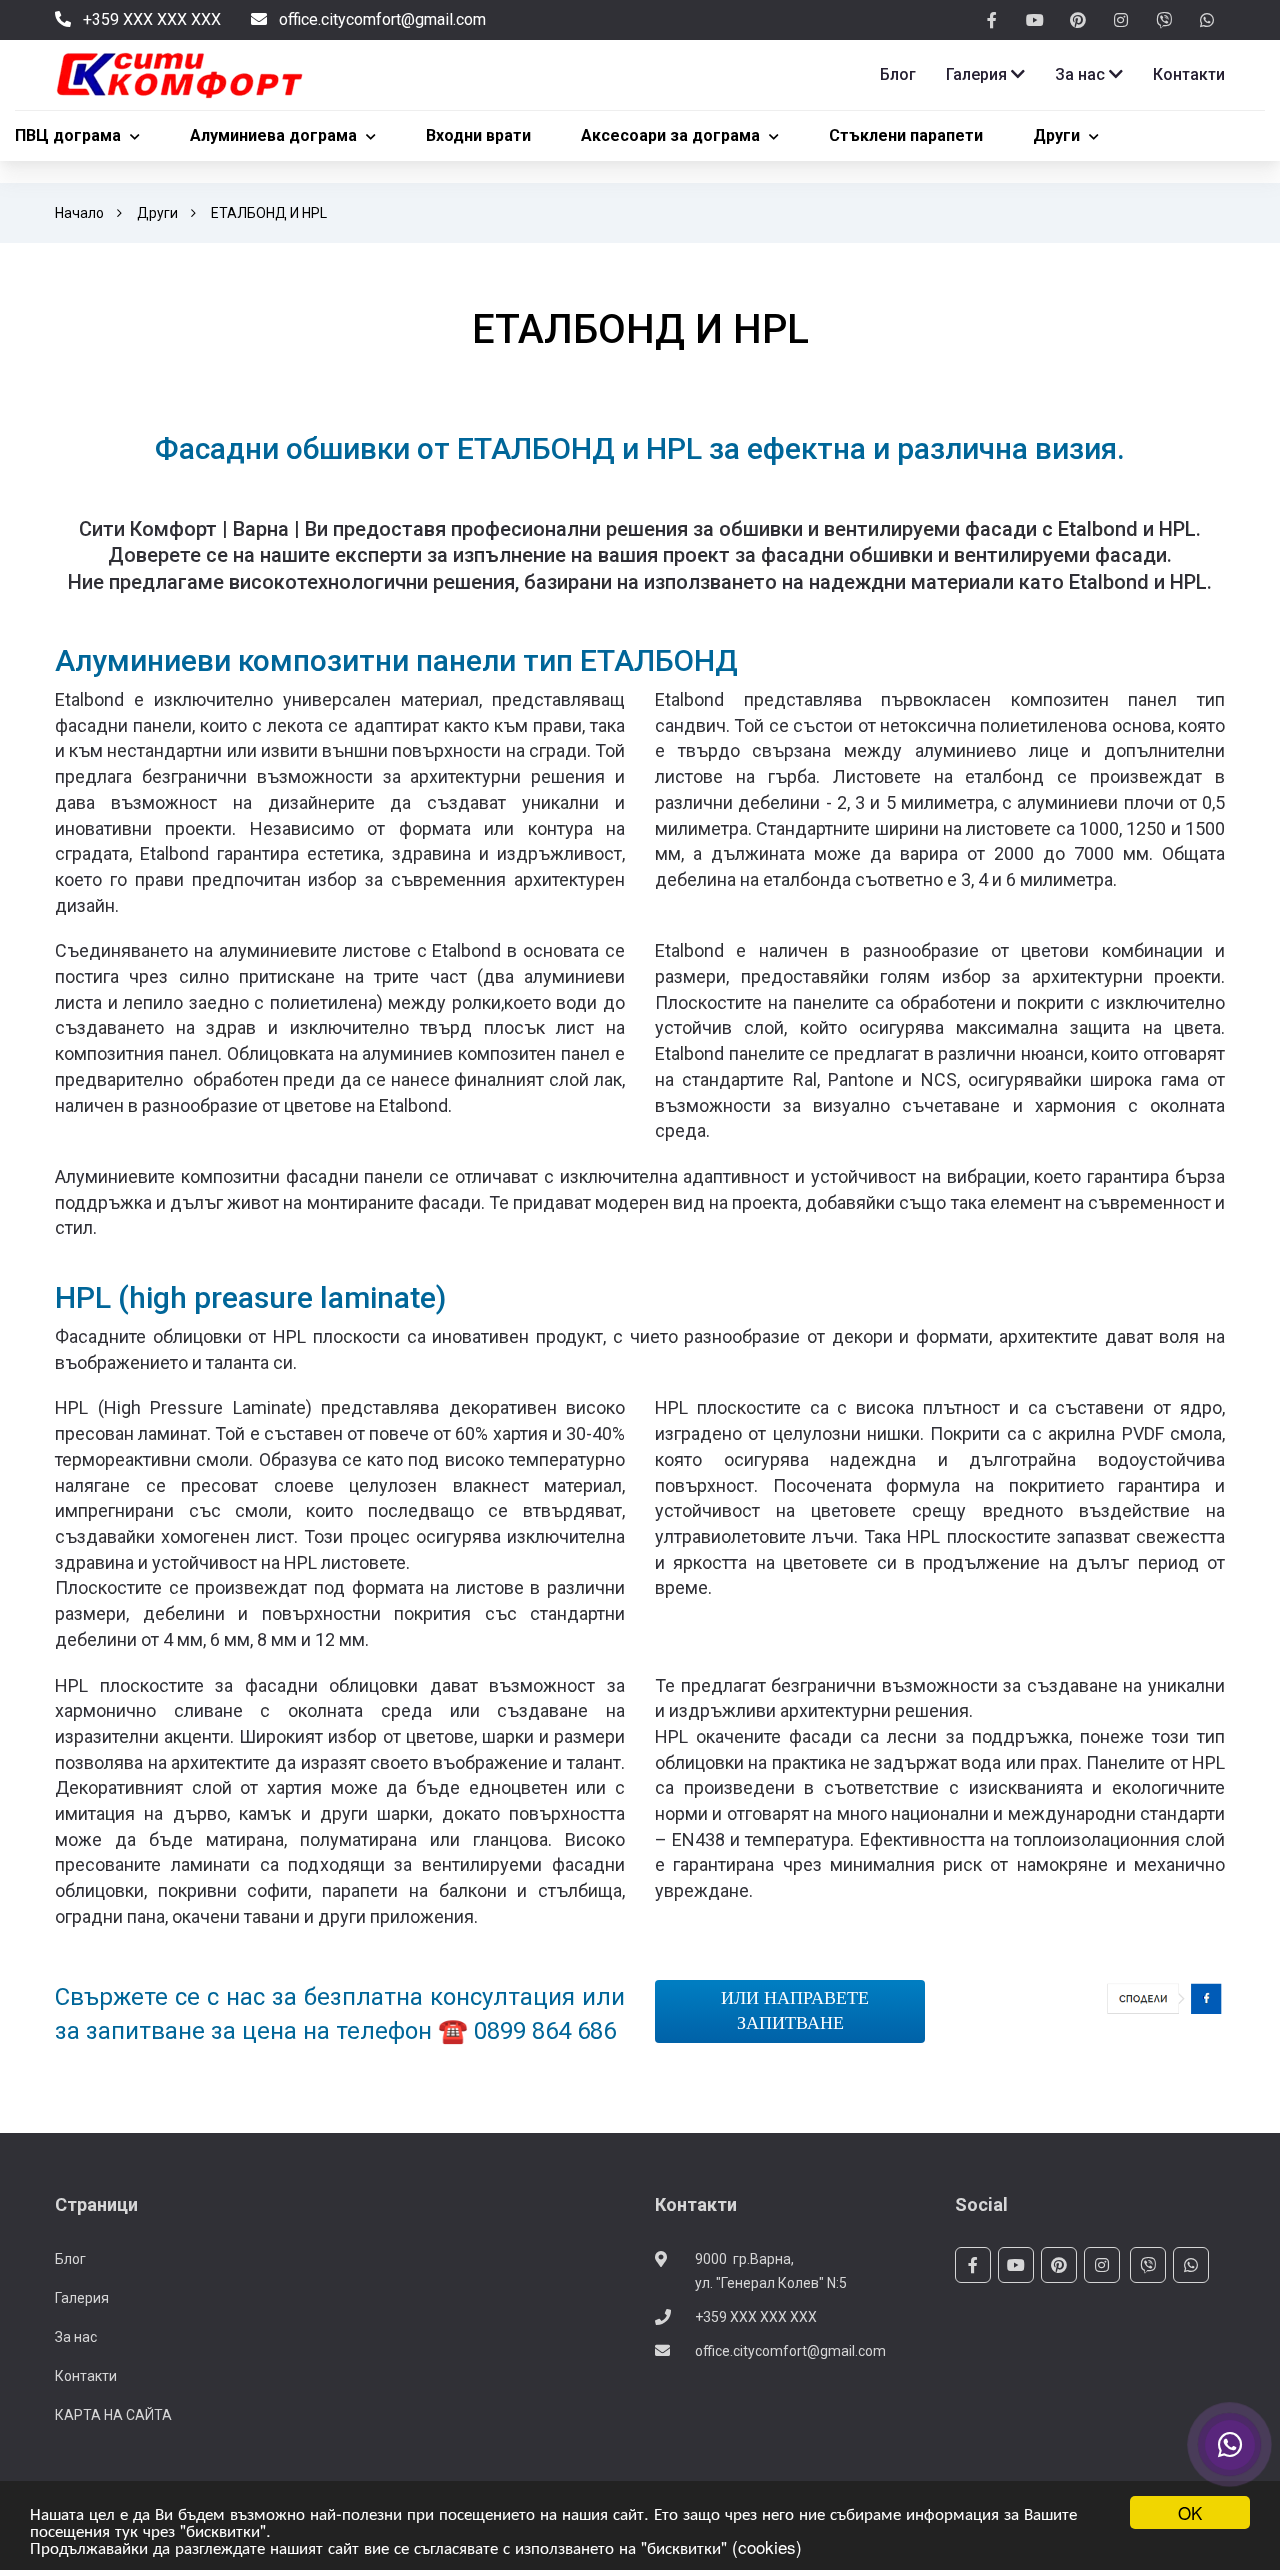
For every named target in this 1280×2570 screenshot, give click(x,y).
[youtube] (1035, 21)
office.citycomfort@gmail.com (790, 2351)
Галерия (82, 2298)
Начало (79, 213)
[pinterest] (1078, 21)
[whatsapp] (1207, 21)
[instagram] (1121, 21)
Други (157, 213)
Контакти (86, 2376)
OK (1190, 2512)
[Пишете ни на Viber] (1230, 2445)
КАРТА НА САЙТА (113, 2415)
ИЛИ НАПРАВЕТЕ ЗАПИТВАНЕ (790, 2011)
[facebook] (992, 21)
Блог (70, 2259)
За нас (76, 2337)
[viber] (1164, 21)
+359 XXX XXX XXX (756, 2317)
